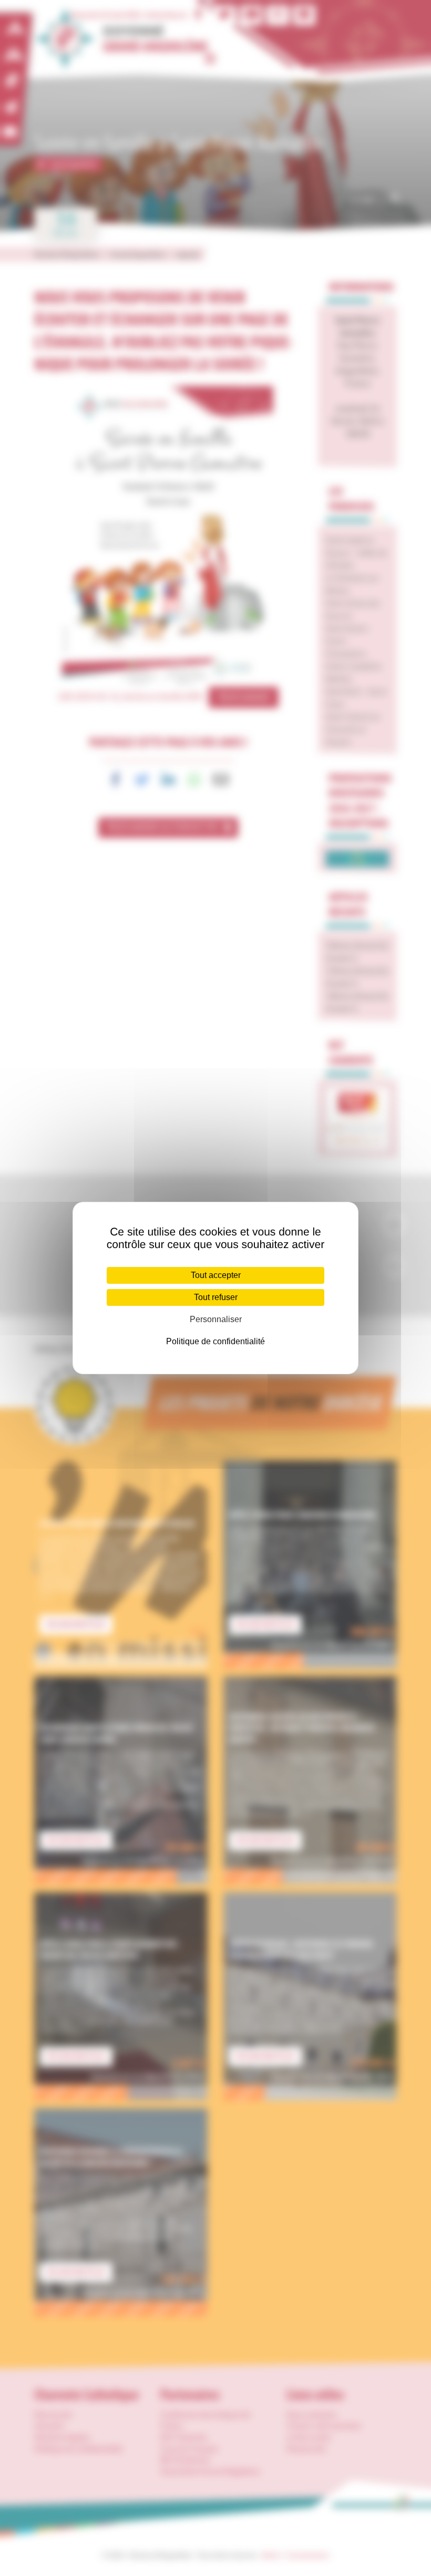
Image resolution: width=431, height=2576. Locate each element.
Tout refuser (216, 1297)
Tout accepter (216, 1275)
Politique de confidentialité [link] (215, 1341)
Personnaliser (216, 1319)
